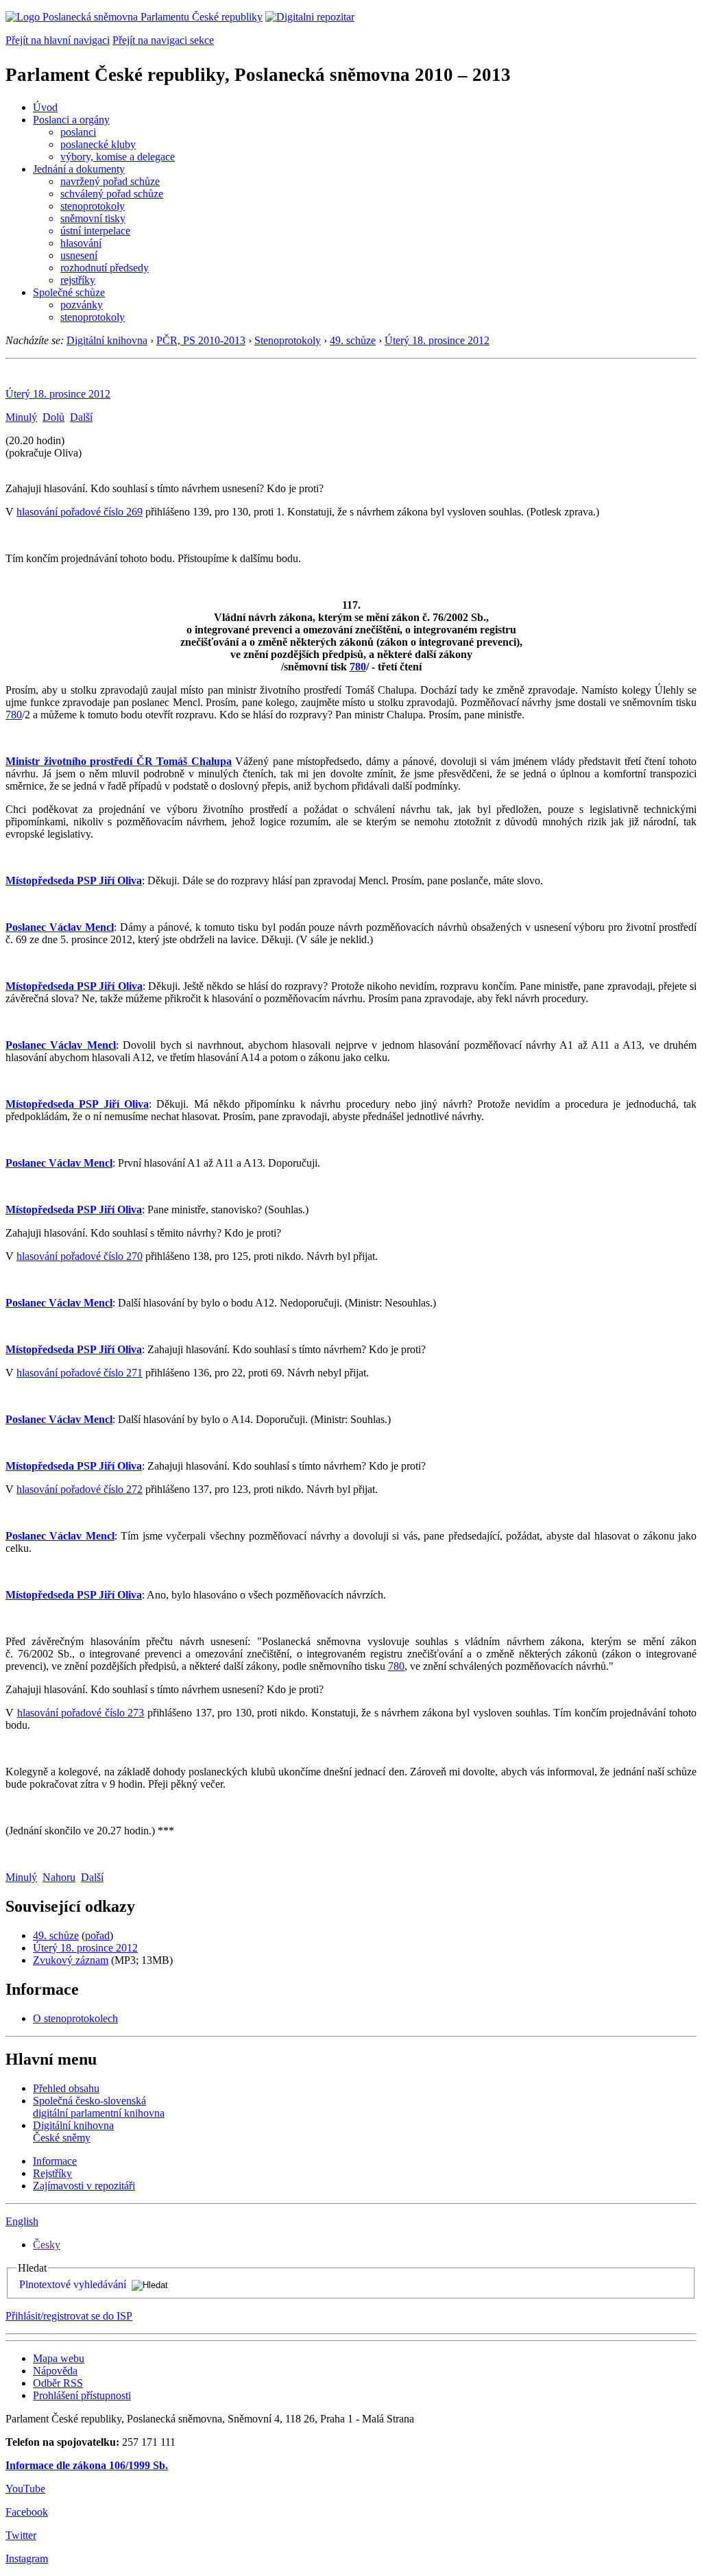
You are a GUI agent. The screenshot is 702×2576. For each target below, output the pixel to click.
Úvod (45, 107)
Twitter (21, 2535)
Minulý (21, 417)
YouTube (25, 2489)
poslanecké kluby (98, 144)
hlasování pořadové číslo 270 (80, 1256)
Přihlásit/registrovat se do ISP (69, 2316)
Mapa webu (59, 2358)
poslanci (78, 132)
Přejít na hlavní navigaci (58, 40)
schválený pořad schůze (112, 194)
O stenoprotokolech (75, 2018)
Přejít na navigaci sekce (163, 40)
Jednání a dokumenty (79, 169)
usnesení (79, 255)
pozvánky (82, 305)
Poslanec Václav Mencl (60, 927)
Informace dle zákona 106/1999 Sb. (87, 2465)
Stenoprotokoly (288, 340)
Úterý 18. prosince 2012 (437, 340)
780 (358, 667)
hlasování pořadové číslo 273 (81, 1713)
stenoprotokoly (93, 206)
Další (81, 417)
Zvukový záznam (71, 1960)
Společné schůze (69, 292)
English (22, 2221)
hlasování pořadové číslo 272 (80, 1489)
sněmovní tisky (93, 218)
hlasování (81, 243)
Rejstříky (52, 2173)
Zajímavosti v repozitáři (84, 2186)
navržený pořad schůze (110, 181)
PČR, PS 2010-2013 (201, 340)
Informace (55, 2161)
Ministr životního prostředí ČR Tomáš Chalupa (119, 761)
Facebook (27, 2512)
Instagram (27, 2559)
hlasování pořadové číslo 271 (80, 1373)
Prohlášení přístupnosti (82, 2395)
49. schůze (353, 340)
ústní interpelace (95, 231)
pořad (97, 1935)
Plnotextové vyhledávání (73, 2284)
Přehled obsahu (66, 2088)
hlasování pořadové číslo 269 (80, 512)
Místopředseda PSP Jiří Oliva (74, 880)
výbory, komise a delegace (118, 157)
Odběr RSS (58, 2383)
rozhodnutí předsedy (105, 268)
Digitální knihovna (107, 340)
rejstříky (78, 280)
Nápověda (55, 2371)
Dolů (53, 417)
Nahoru (59, 1877)
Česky (47, 2245)
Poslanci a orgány (71, 120)
